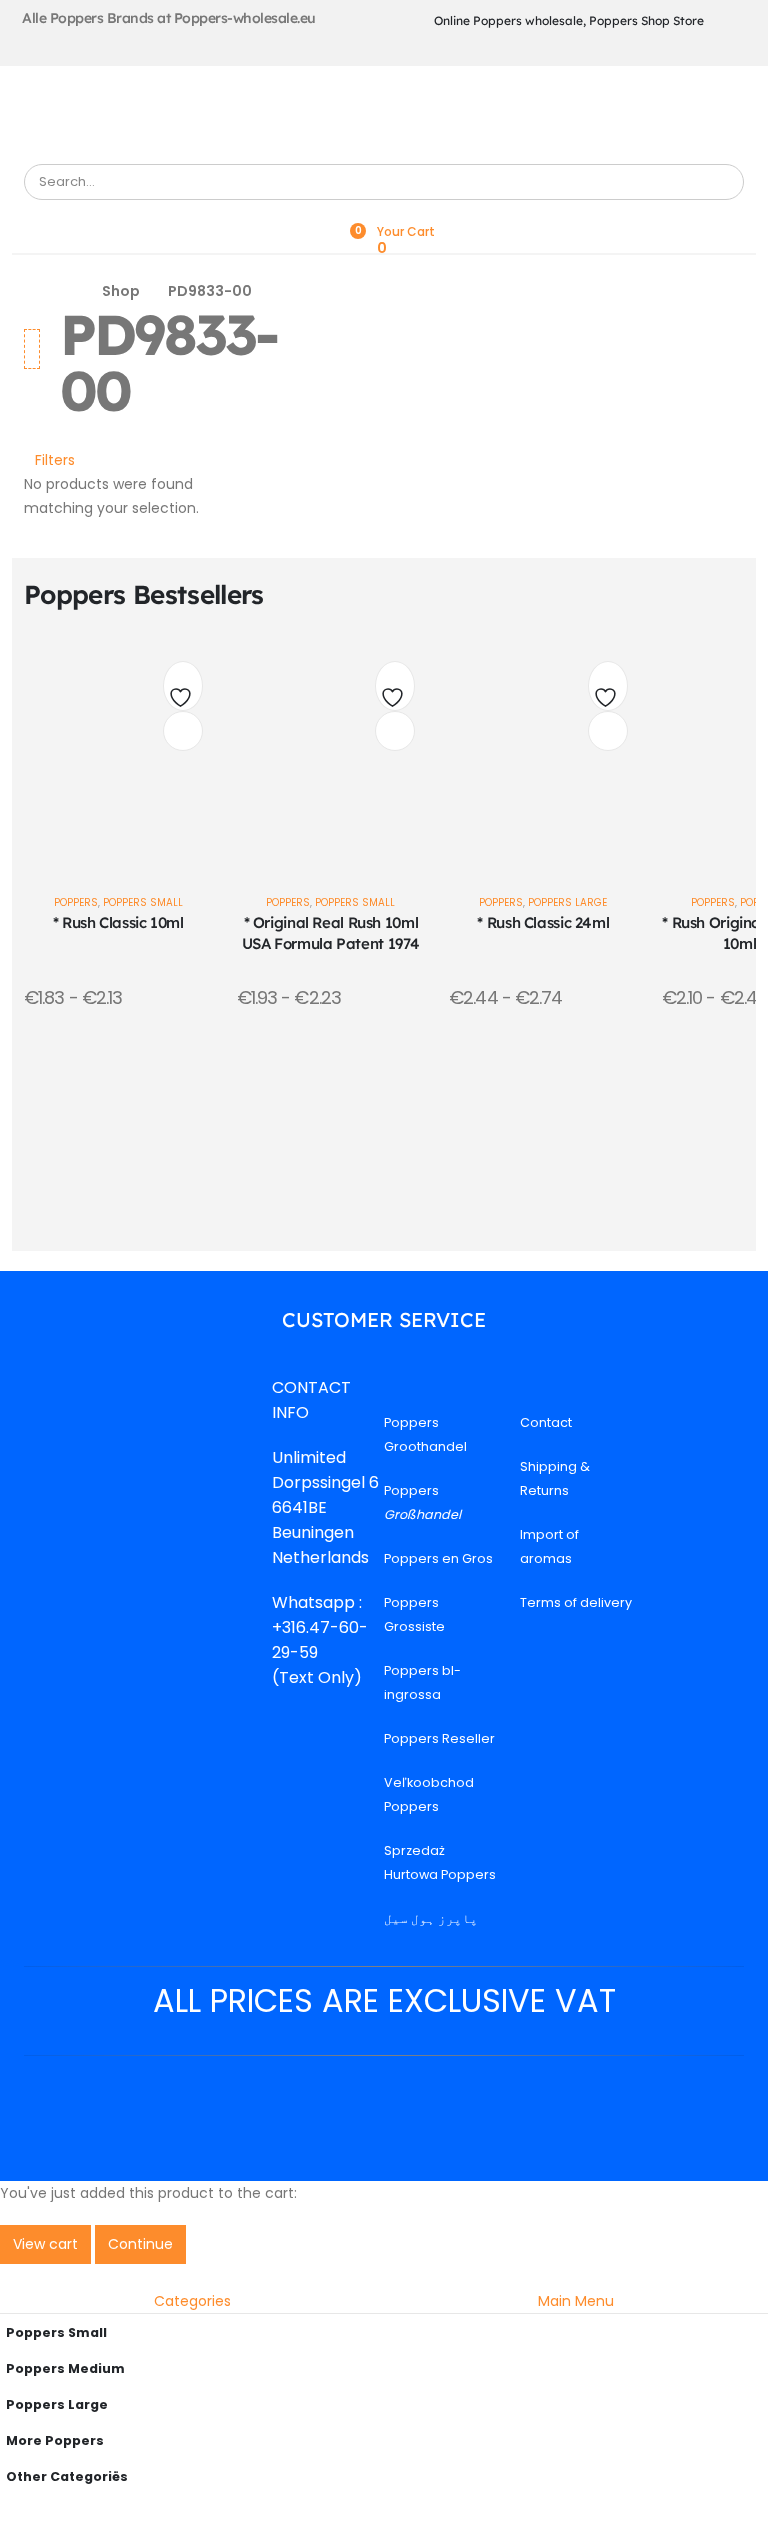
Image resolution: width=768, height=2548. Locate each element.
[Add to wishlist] (183, 691)
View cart (45, 2244)
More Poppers (55, 2440)
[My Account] (384, 212)
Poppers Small (143, 902)
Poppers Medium (65, 2368)
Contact (546, 1422)
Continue (140, 2244)
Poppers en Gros (438, 1558)
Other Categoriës (67, 2476)
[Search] (720, 182)
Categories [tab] (192, 2301)
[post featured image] (118, 752)
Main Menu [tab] (576, 2301)
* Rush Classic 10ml (118, 922)
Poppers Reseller (439, 1738)
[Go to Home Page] (67, 291)
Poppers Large (567, 902)
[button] (49, 460)
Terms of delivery (576, 1602)
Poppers (76, 902)
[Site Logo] (124, 144)
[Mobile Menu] (380, 107)
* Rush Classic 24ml (543, 922)
